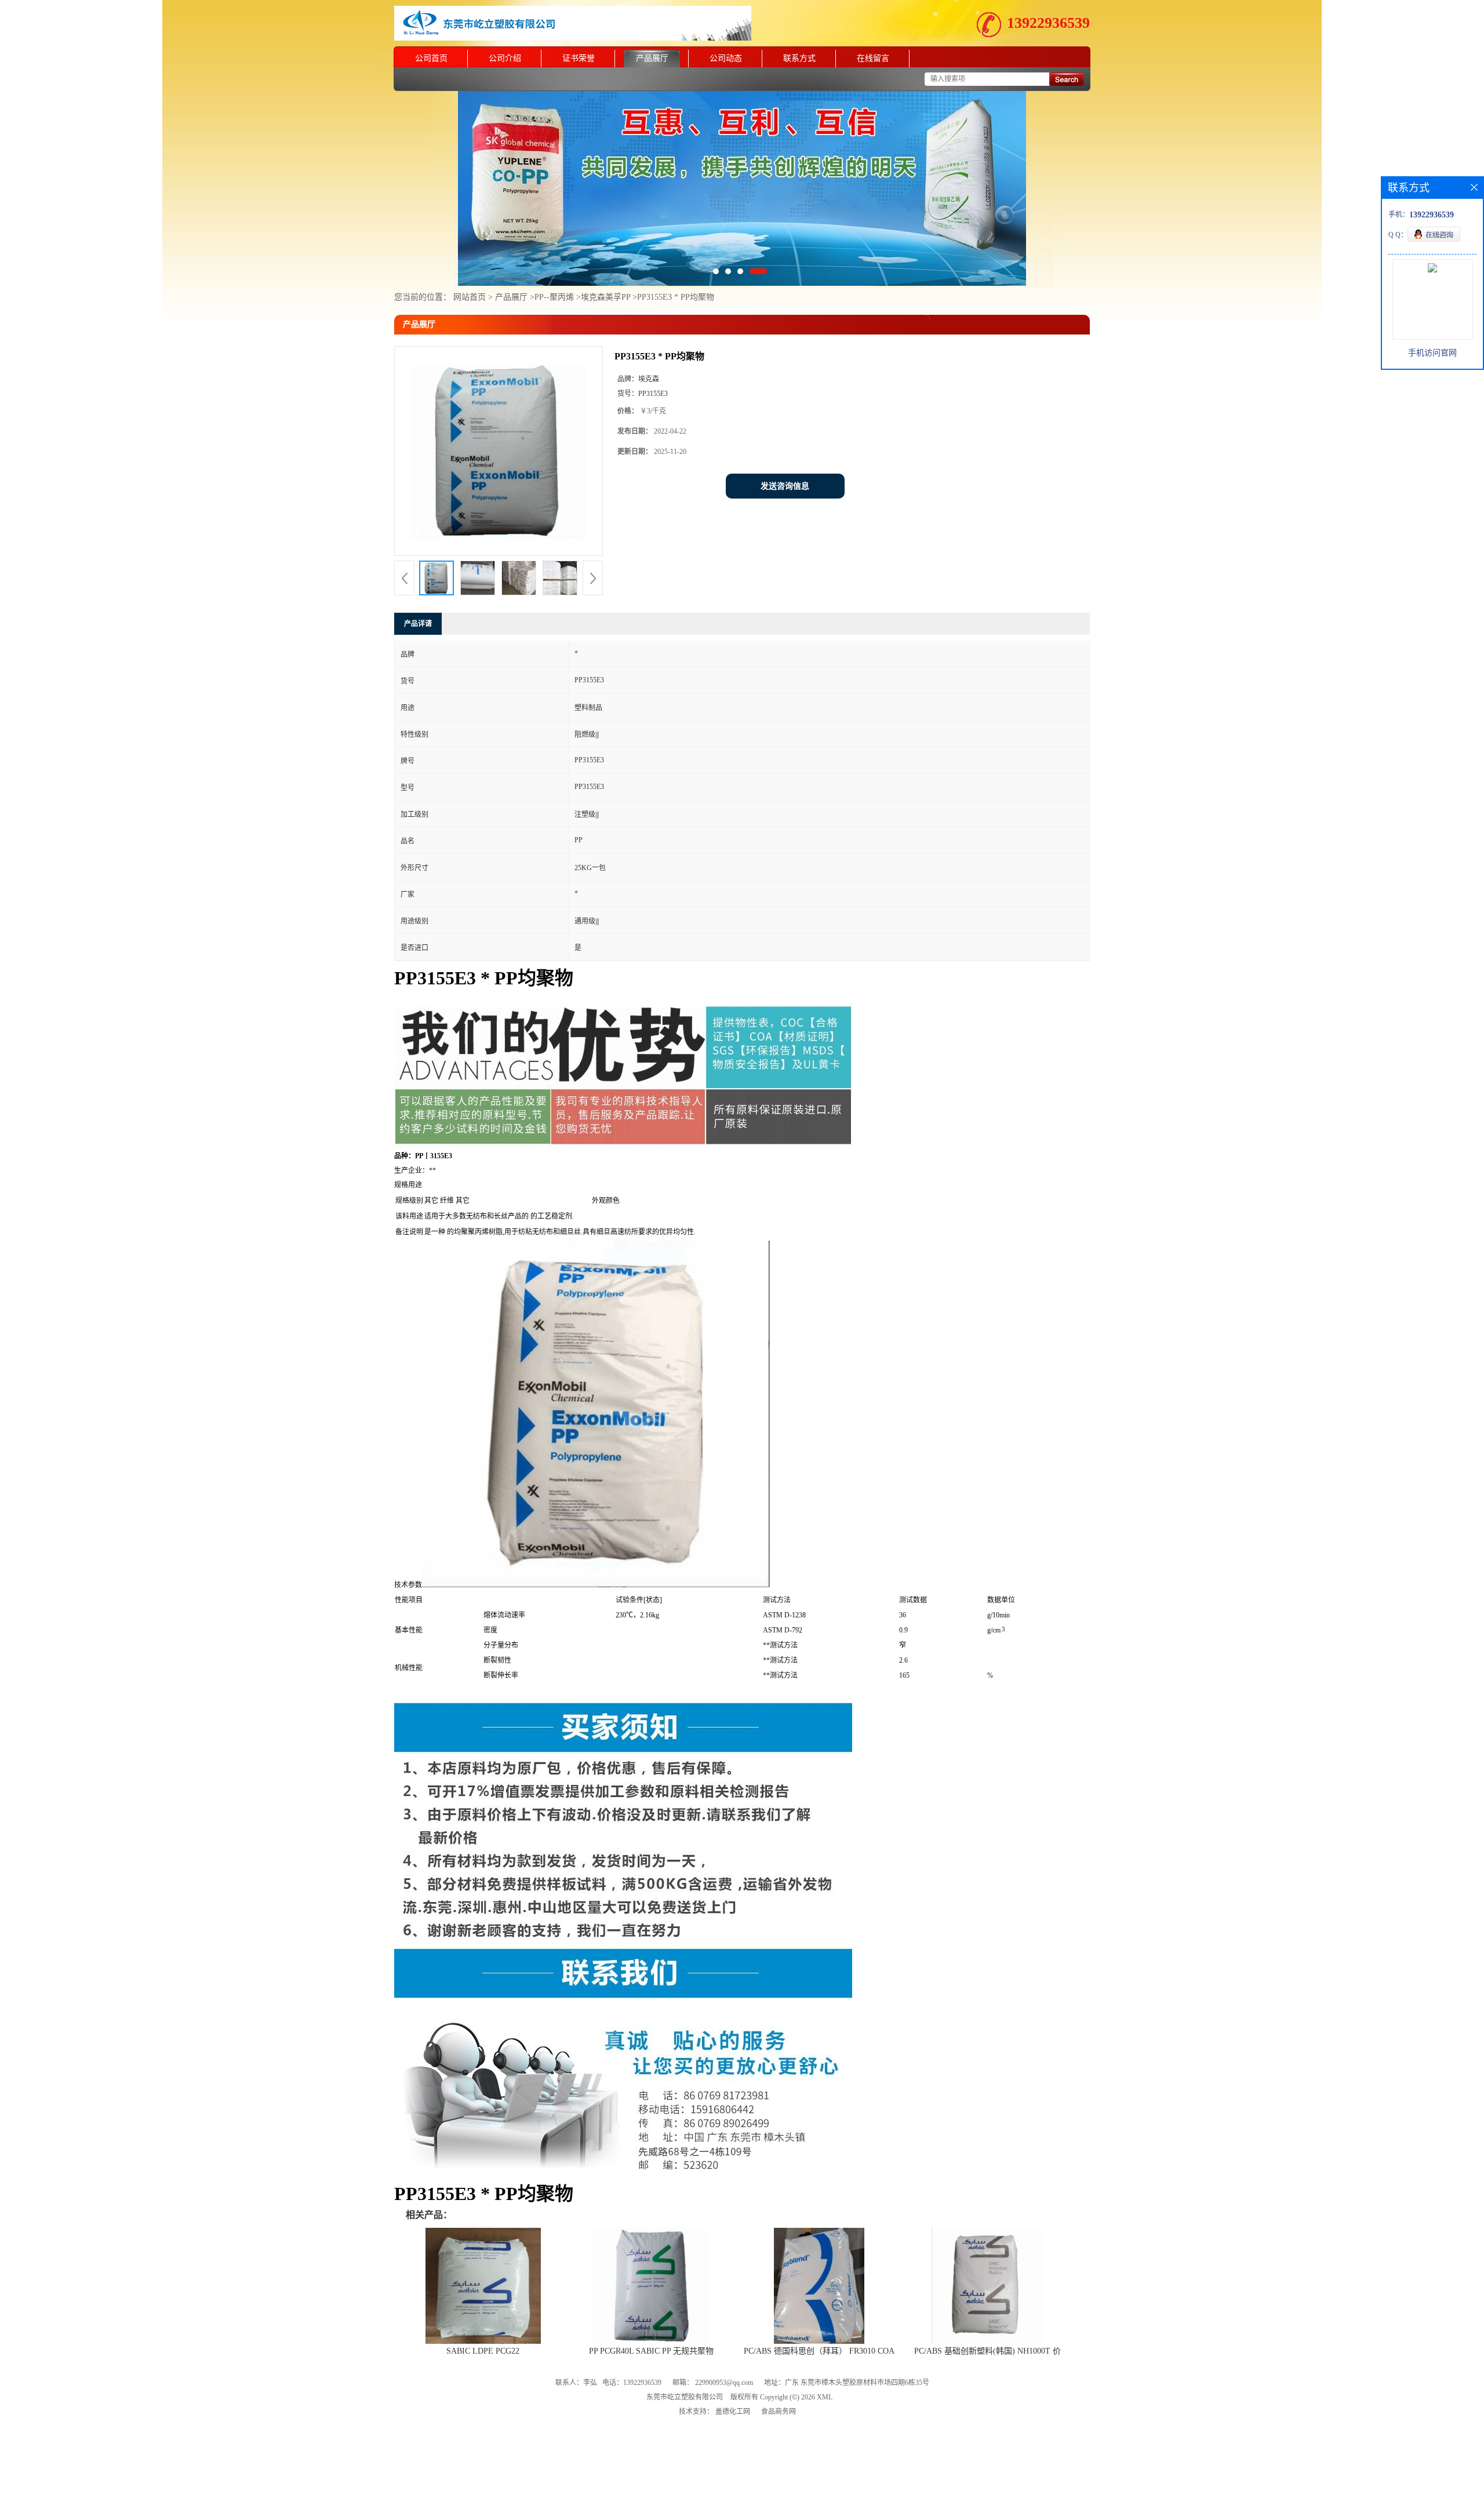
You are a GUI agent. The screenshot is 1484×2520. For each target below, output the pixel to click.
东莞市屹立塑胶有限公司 (685, 2397)
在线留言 (873, 58)
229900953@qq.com (724, 2383)
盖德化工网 (733, 2412)
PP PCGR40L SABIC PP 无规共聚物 (651, 2351)
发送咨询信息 (785, 486)
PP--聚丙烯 (554, 297)
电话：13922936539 (632, 2383)
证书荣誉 (579, 58)
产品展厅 (652, 58)
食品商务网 (779, 2412)
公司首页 (431, 58)
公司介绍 (505, 58)
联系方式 (799, 58)
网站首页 (470, 297)
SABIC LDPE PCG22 (483, 2351)
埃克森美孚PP (607, 297)
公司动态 (726, 58)
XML (825, 2397)
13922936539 (1048, 23)
